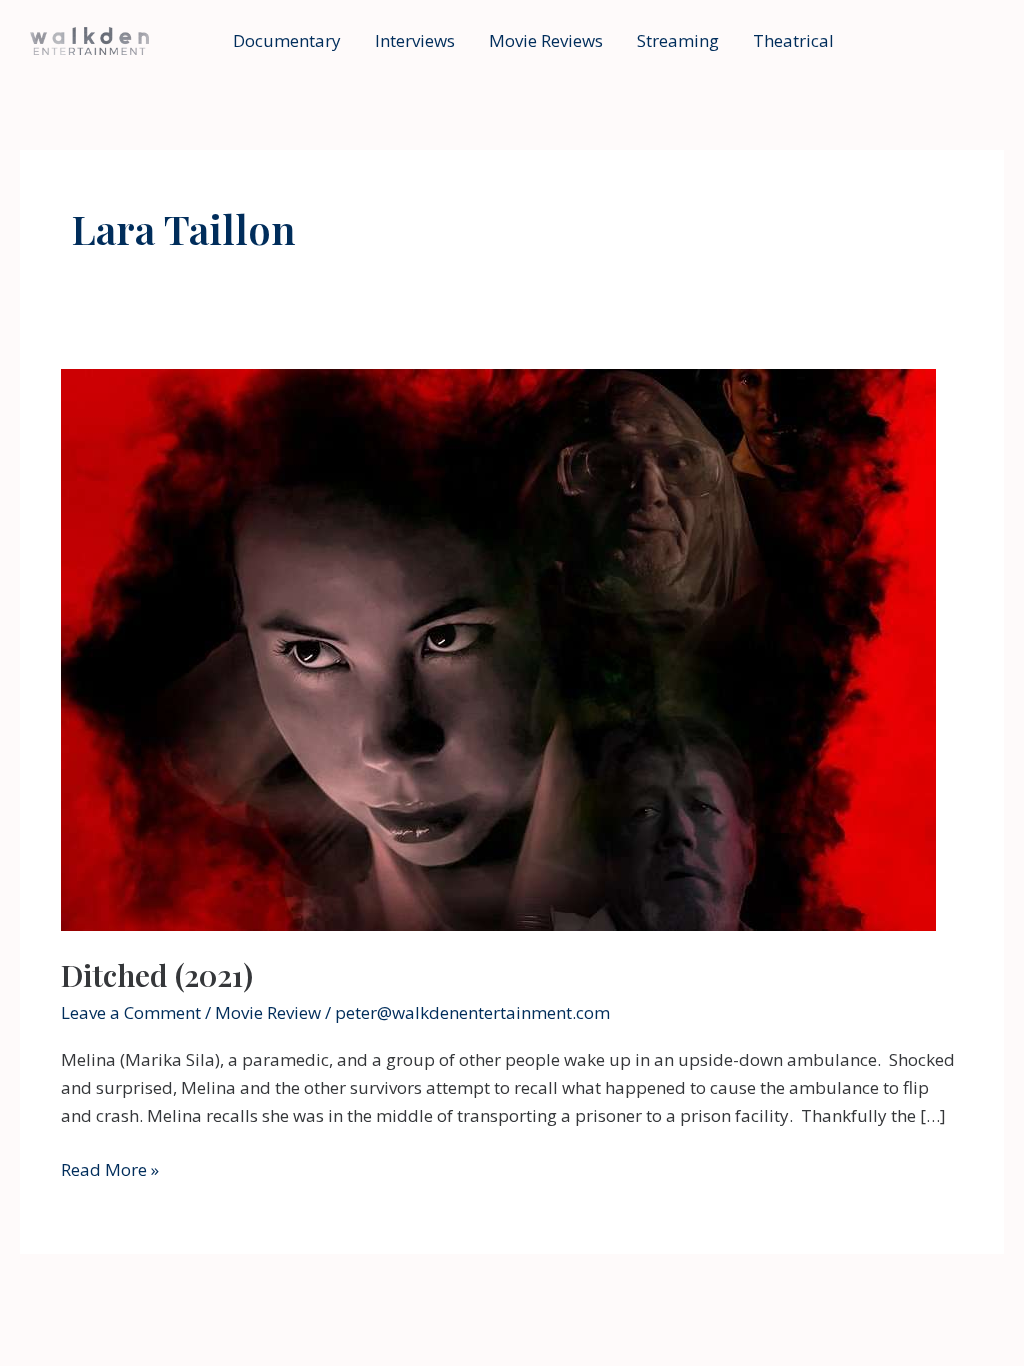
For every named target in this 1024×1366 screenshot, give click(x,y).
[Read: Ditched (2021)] (498, 647)
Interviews (415, 40)
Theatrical (793, 40)
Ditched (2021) (157, 975)
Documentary (287, 40)
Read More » (110, 1170)
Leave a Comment (131, 1012)
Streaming (678, 40)
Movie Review (268, 1012)
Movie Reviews (546, 40)
